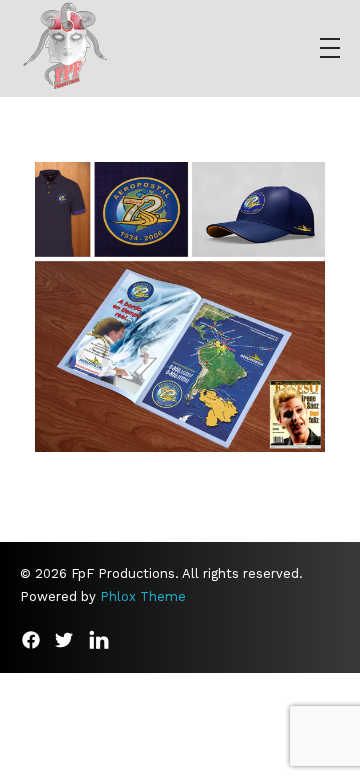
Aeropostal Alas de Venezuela (180, 324)
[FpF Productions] (65, 45)
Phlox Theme (143, 596)
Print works (180, 348)
